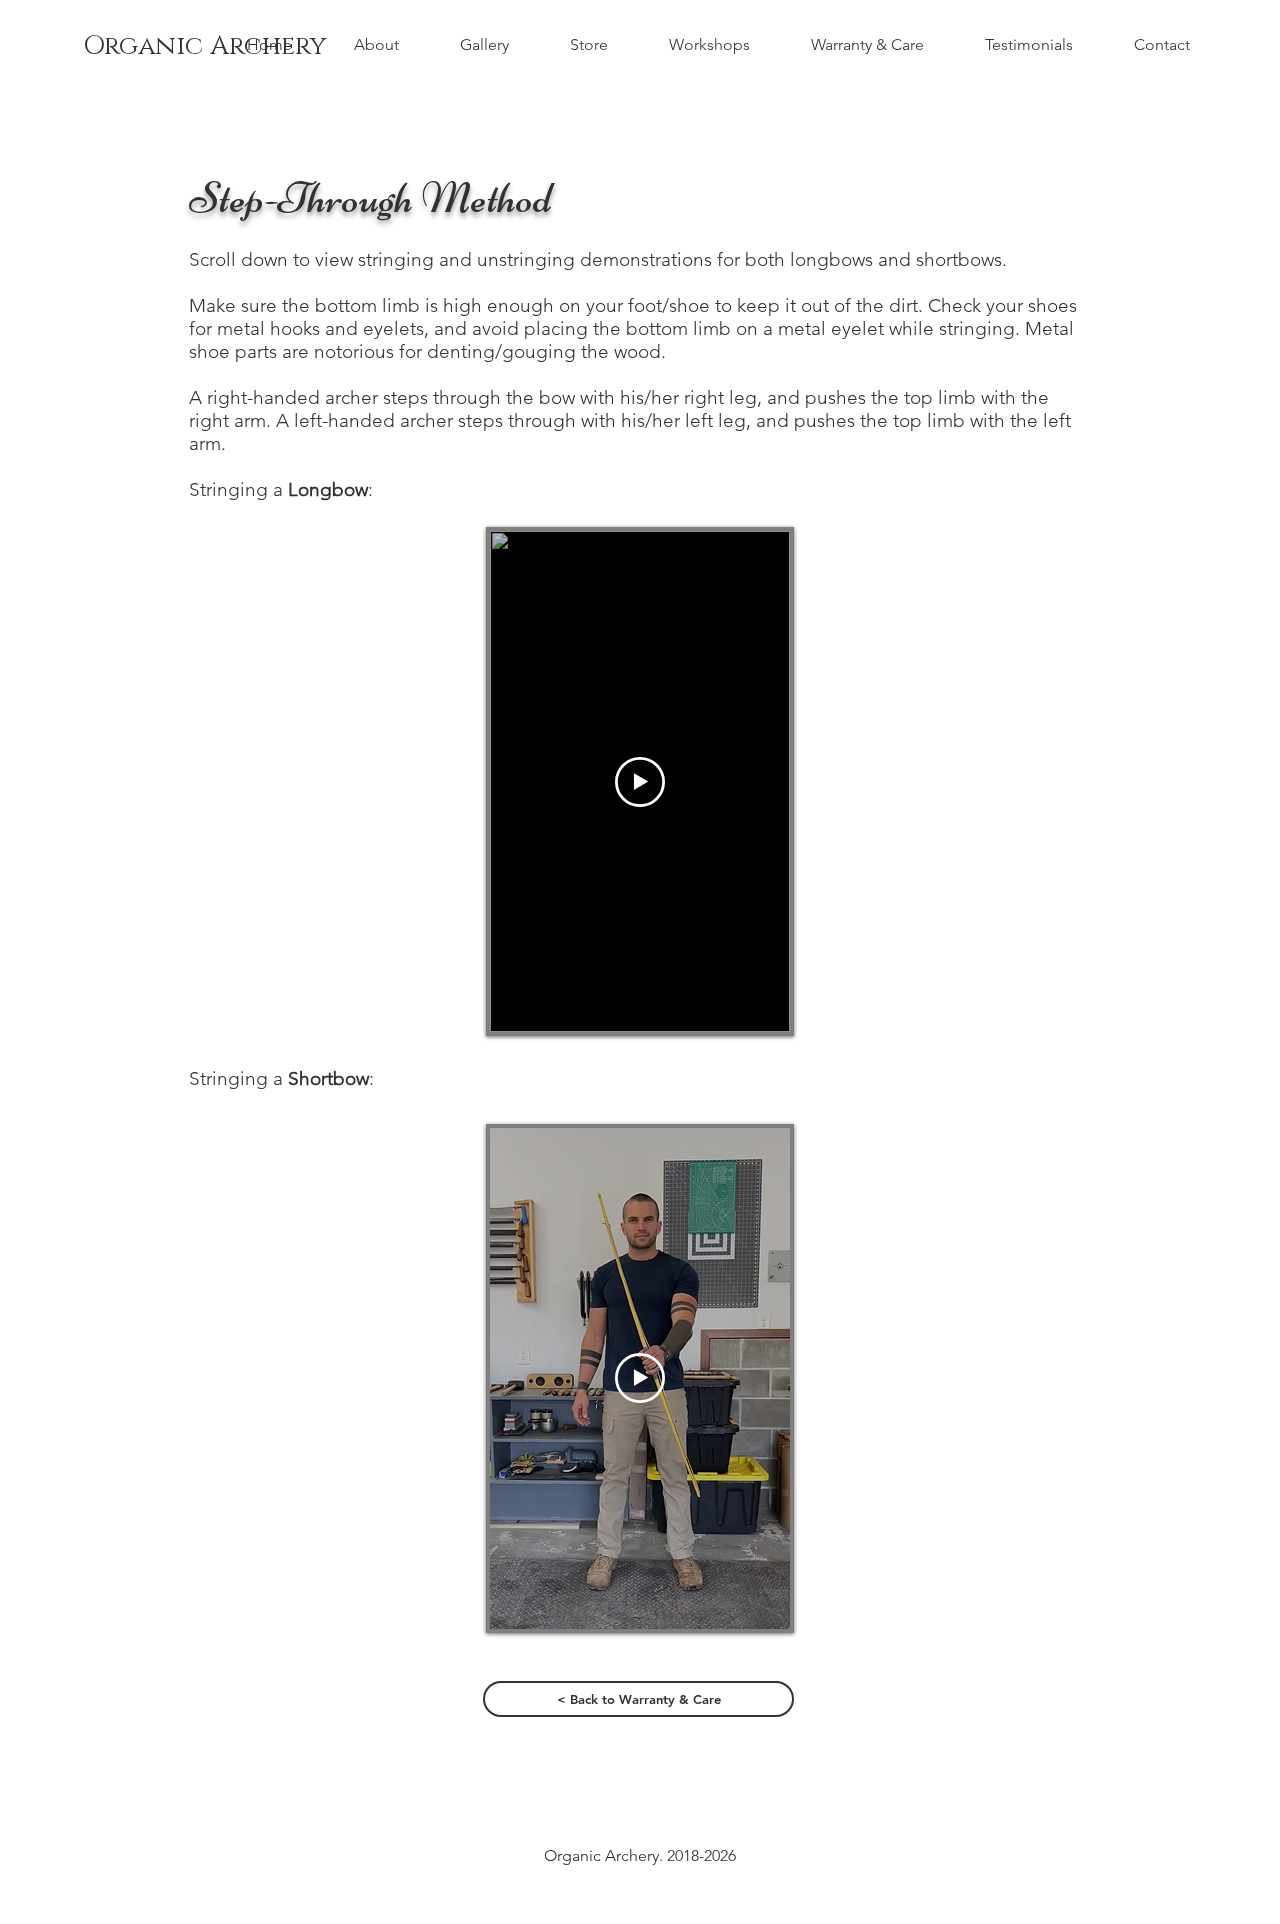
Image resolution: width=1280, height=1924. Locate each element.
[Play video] (640, 782)
